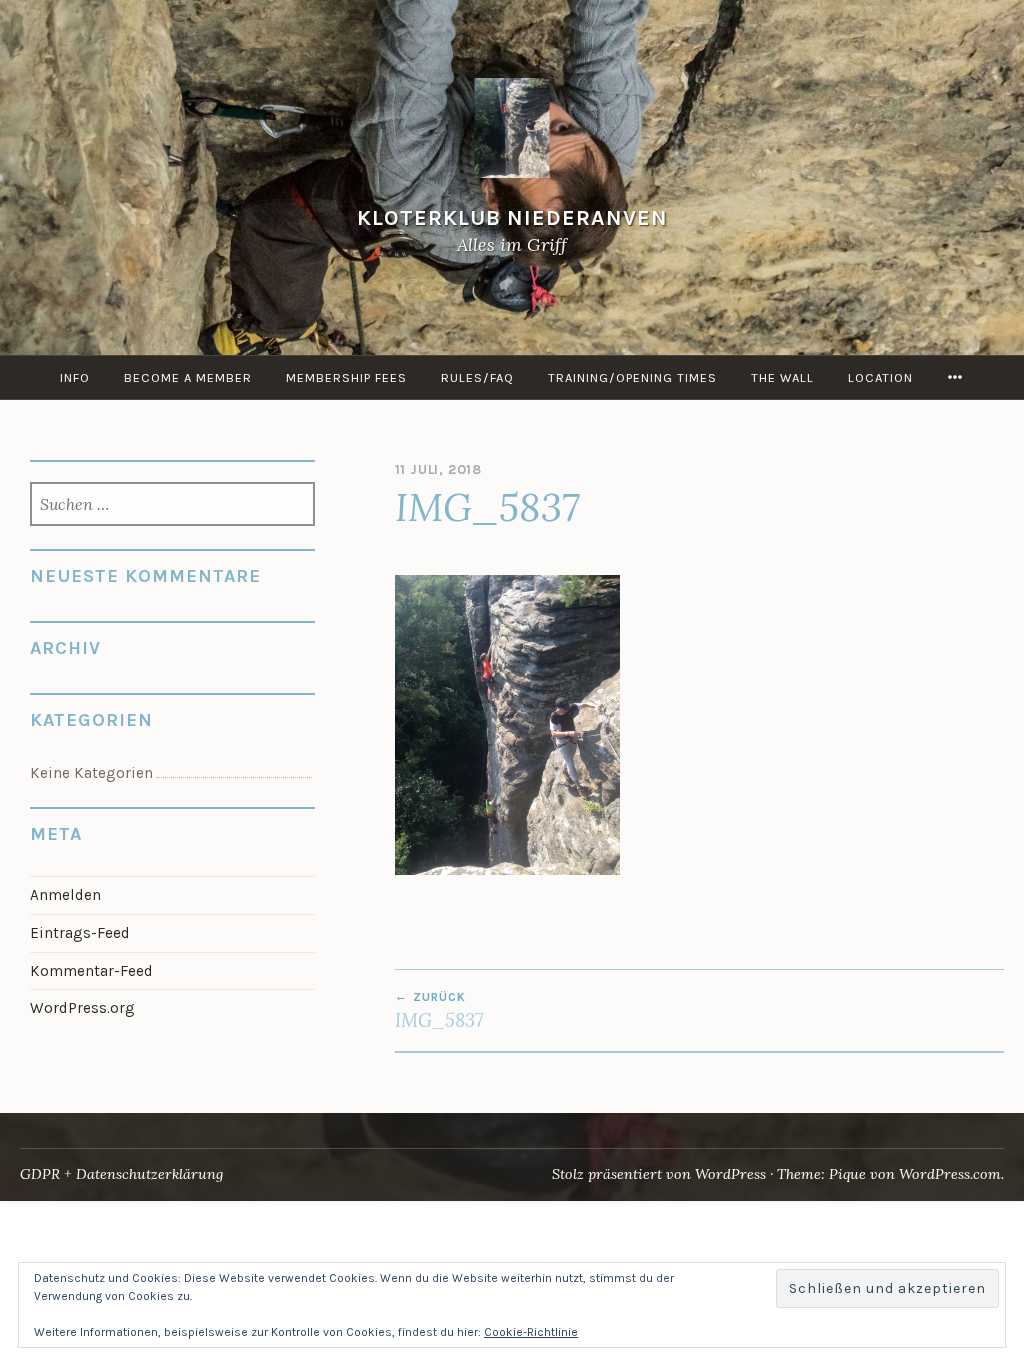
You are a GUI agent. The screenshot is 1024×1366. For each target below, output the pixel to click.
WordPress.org (82, 1008)
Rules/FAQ (477, 377)
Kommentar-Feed (91, 971)
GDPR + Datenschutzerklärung (121, 1174)
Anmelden (65, 895)
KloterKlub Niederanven (512, 217)
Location (880, 377)
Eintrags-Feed (80, 933)
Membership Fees (346, 377)
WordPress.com (950, 1174)
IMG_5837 (439, 1011)
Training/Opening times (632, 377)
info (75, 377)
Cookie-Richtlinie (531, 1332)
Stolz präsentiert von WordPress (659, 1174)
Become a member (188, 377)
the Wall (782, 377)
